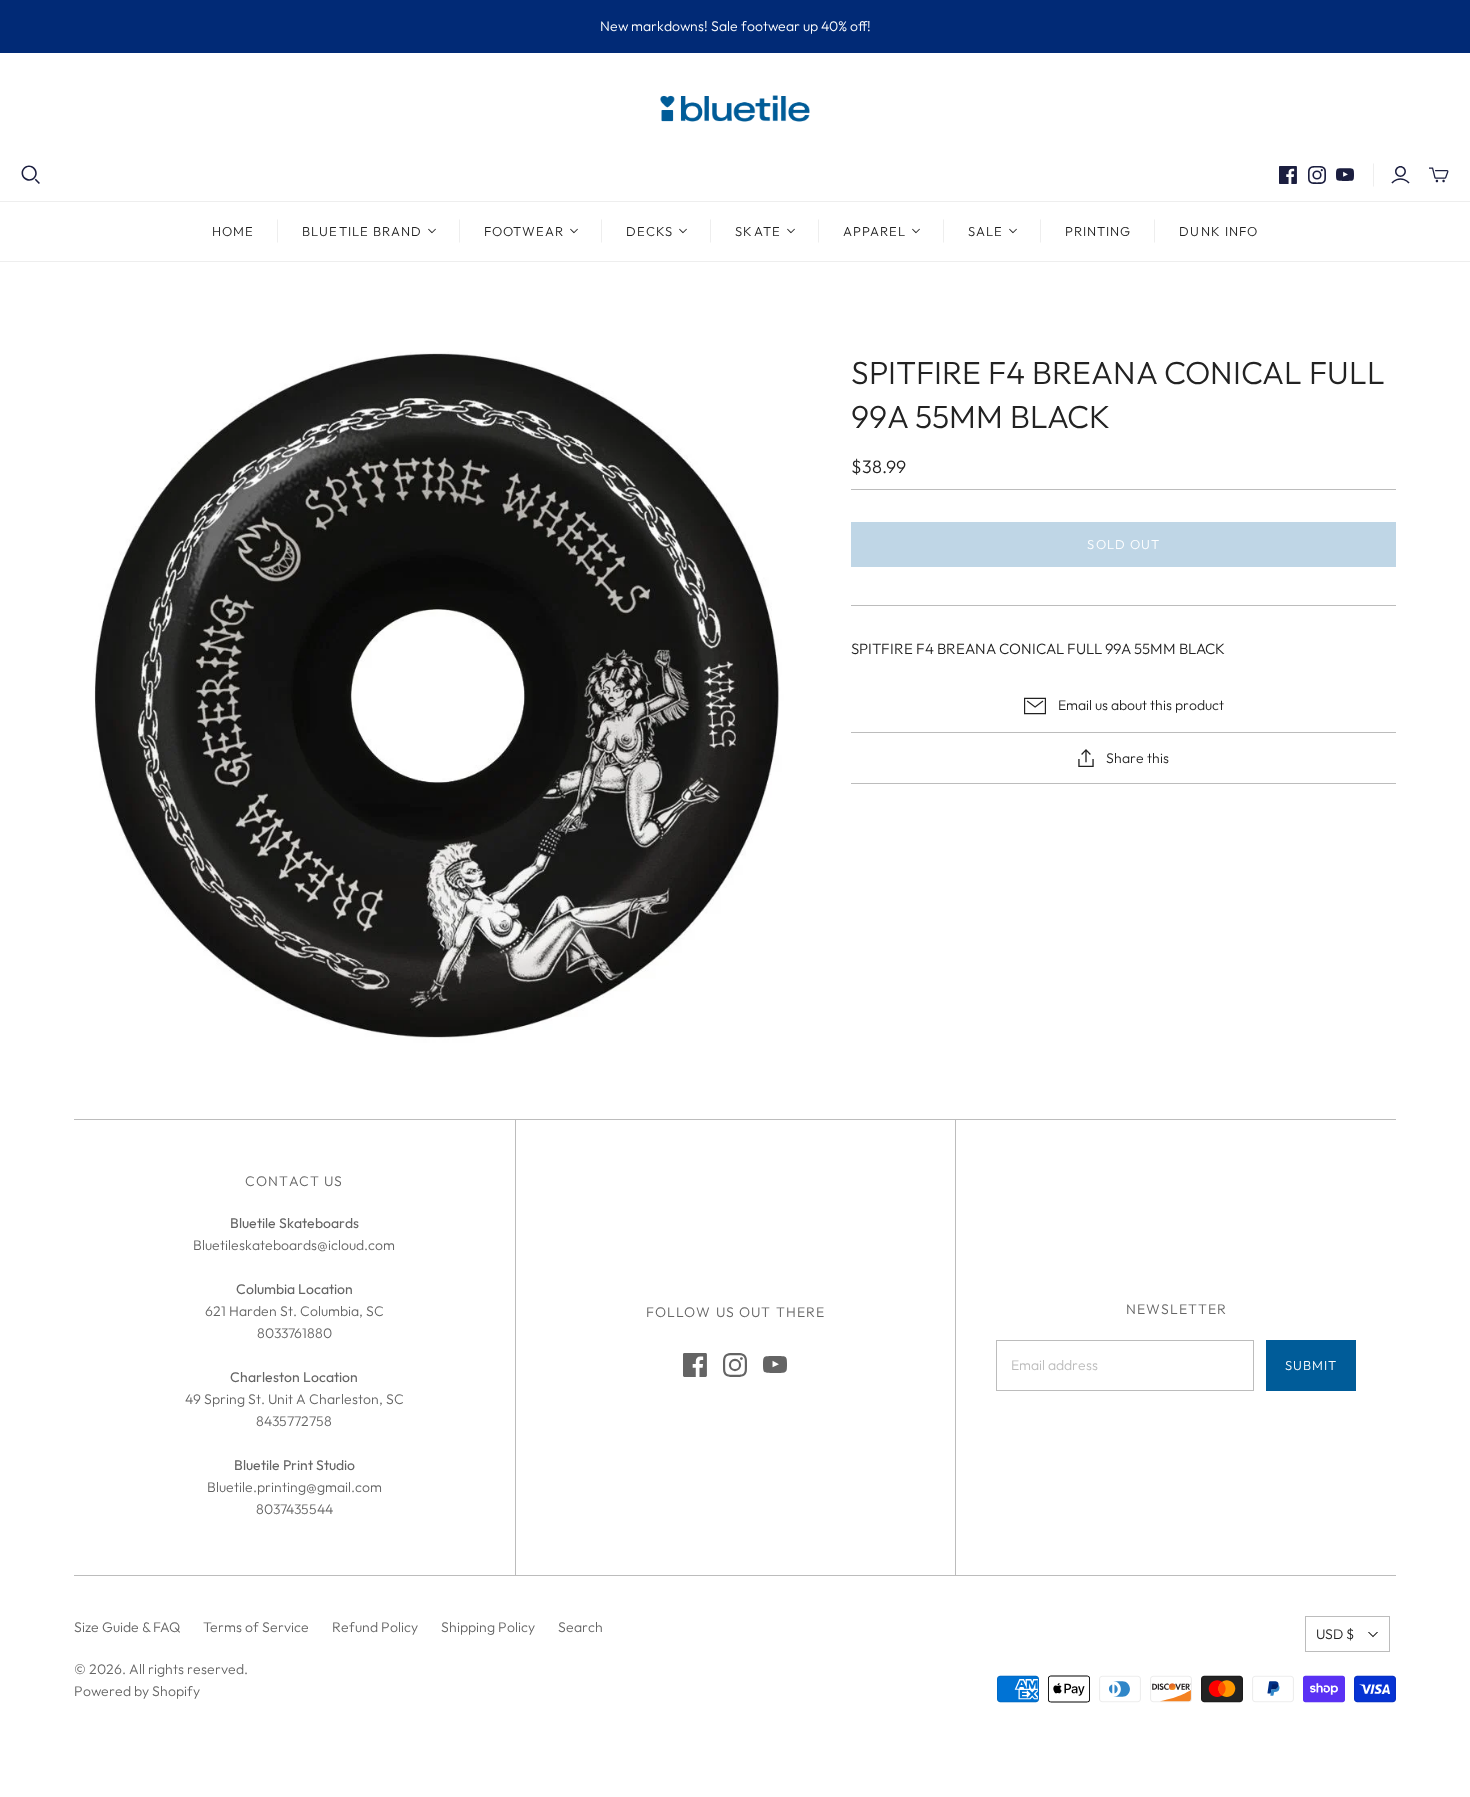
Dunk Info (1218, 231)
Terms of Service (256, 1627)
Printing (1098, 231)
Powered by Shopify (137, 1691)
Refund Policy (375, 1627)
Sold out (1123, 544)
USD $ (1335, 1634)
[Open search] (31, 175)
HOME (233, 231)
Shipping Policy (488, 1627)
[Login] (1400, 175)
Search (580, 1627)
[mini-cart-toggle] (1439, 175)
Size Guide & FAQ (127, 1627)
